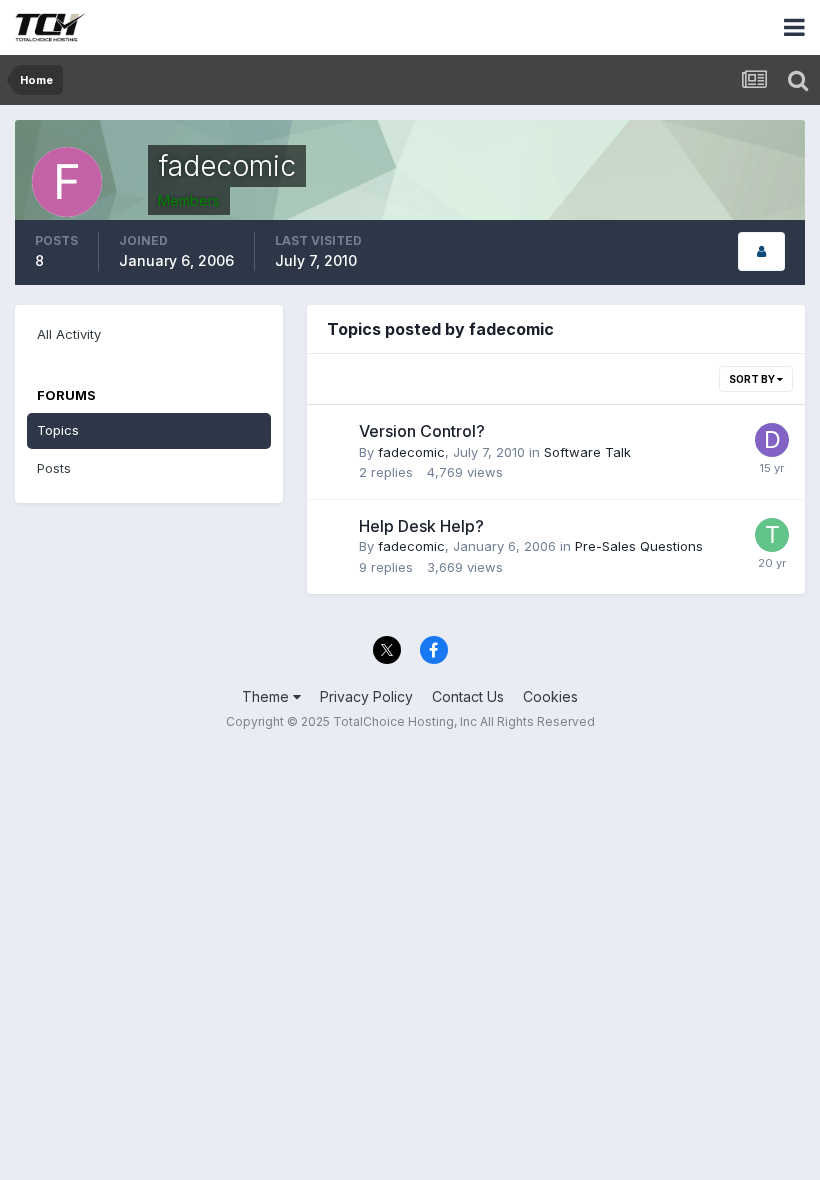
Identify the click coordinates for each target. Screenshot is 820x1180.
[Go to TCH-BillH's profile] (772, 535)
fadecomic (411, 452)
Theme (267, 696)
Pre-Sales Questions (639, 546)
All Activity (69, 334)
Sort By (753, 379)
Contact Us (468, 696)
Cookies (550, 696)
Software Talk (587, 452)
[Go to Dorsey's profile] (772, 440)
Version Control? (422, 431)
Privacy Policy (366, 696)
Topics (58, 430)
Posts (54, 468)
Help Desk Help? (421, 526)
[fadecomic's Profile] (761, 251)
